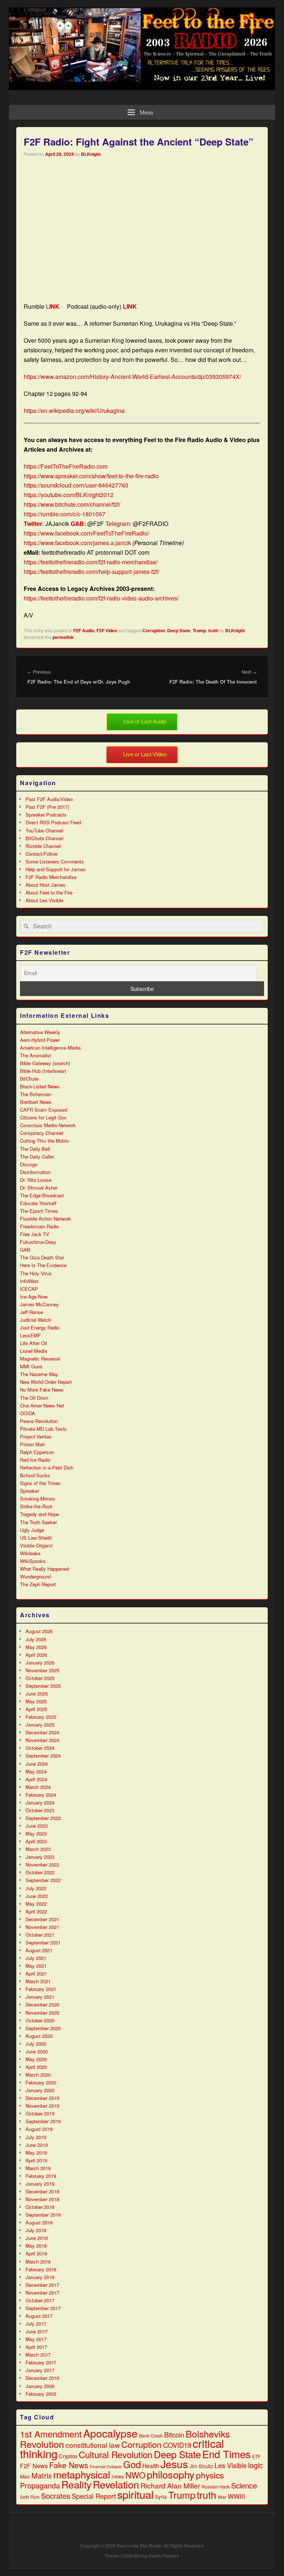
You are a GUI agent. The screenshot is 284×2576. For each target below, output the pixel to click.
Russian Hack (216, 2486)
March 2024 (38, 1787)
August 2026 (39, 1631)
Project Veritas (36, 1436)
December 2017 (42, 2285)
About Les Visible (44, 900)
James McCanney (39, 1304)
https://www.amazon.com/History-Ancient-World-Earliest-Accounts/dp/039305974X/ (132, 377)
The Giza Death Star (42, 1257)
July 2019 (36, 2137)
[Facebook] (213, 2527)
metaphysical (82, 2474)
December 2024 (42, 1732)
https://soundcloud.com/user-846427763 (76, 485)
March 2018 (38, 2262)
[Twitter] (229, 2527)
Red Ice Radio (35, 1460)
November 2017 (42, 2293)
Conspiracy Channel (41, 1133)
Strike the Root (36, 1506)
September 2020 (43, 2028)
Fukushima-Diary (38, 1242)
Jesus (174, 2464)
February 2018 (41, 2269)
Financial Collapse (106, 2466)
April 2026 (36, 1655)
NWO (135, 2475)
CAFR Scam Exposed (44, 1110)
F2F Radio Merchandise (51, 877)
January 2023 (40, 1857)
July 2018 (36, 2230)
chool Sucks (37, 1475)
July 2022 (36, 1888)
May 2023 (36, 1833)
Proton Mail (32, 1444)
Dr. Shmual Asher (39, 1188)
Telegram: (118, 524)
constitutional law (93, 2445)
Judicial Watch (35, 1320)
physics (210, 2475)
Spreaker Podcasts (46, 815)
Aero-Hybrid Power (40, 1040)
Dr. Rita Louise (36, 1180)
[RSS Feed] (261, 2527)
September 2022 (43, 1880)
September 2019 (43, 2121)
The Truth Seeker (38, 1522)
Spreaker (30, 1491)
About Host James (45, 885)
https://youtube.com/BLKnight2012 (69, 495)
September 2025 (43, 1686)
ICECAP (29, 1289)
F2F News (34, 2466)
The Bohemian (35, 1094)
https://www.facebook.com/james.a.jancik (77, 543)
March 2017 (38, 2355)
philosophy (171, 2474)
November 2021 (42, 1927)
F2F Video (107, 630)
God (132, 2464)
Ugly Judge (32, 1530)
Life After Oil (33, 1343)
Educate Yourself (38, 1203)
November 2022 (42, 1865)
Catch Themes (164, 2556)
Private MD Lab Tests (43, 1429)
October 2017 (40, 2300)
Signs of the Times (40, 1483)
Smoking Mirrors (38, 1499)
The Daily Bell (35, 1149)
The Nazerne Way (39, 1374)
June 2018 (37, 2238)
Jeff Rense (31, 1312)
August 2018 (39, 2222)
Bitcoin (174, 2435)
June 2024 (37, 1764)
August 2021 (39, 1950)
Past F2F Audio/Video (49, 799)
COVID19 (177, 2445)
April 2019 (36, 2160)
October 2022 (40, 1872)
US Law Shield (36, 1538)
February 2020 (41, 2082)
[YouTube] (245, 2527)
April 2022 (36, 1911)
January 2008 (40, 2386)
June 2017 (37, 2331)
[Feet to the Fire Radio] (142, 88)
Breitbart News (36, 1102)
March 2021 (38, 1981)
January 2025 (40, 1725)
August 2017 (39, 2316)
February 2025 (41, 1717)
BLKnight (91, 154)
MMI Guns (31, 1366)
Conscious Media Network (48, 1125)
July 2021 (36, 1958)
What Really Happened (44, 1569)
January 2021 (40, 1997)
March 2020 (38, 2075)
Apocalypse (110, 2433)
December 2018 (42, 2191)
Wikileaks (30, 1553)
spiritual (135, 2494)
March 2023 (38, 1849)
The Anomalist (35, 1055)
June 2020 (37, 2051)
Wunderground (35, 1576)
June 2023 (37, 1826)
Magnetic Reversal (40, 1359)
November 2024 (42, 1740)
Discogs (29, 1164)
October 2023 (40, 1810)
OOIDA (28, 1413)
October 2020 (40, 2020)
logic (256, 2465)
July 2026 (36, 1639)
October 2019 (40, 2113)
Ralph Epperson (37, 1452)
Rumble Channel (43, 846)
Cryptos (68, 2456)
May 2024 (36, 1771)
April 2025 (36, 1709)
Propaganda (40, 2485)
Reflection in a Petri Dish (47, 1467)
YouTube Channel (44, 830)
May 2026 (36, 1647)
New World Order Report (46, 1382)
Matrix (42, 2475)
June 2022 (37, 1896)
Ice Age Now (34, 1296)
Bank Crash (151, 2435)
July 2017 (36, 2324)
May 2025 (36, 1701)
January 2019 (40, 2184)
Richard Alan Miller (170, 2485)
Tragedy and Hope (39, 1514)
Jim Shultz (201, 2466)
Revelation (116, 2484)
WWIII (236, 2496)
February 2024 (41, 1795)
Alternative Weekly (40, 1032)
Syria (161, 2497)
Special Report (94, 2496)
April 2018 (36, 2253)
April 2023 (36, 1841)
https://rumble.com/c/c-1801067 (65, 514)
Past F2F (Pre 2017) (47, 807)
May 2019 (36, 2153)
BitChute (29, 1079)
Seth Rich (30, 2497)
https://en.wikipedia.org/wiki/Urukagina (74, 410)
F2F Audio (84, 630)
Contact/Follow (41, 854)
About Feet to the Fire (49, 892)
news (118, 2476)
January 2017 (40, 2370)
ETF (256, 2456)
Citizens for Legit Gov (43, 1117)
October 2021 (40, 1935)
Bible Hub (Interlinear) (43, 1071)
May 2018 (36, 2246)
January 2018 (40, 2277)
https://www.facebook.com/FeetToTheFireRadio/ (86, 533)
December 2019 (42, 2098)
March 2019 (38, 2168)
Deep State (179, 630)
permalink (63, 637)
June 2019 (37, 2145)
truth (213, 630)
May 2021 (36, 1966)
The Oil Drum (34, 1398)
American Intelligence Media (50, 1048)
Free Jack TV (35, 1234)
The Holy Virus (36, 1273)
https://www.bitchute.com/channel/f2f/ (72, 504)
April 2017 (36, 2347)
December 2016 (42, 2378)
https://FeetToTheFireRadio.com (66, 466)
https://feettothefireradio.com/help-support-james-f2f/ (91, 572)
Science (244, 2485)
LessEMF (30, 1335)
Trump (199, 630)
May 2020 (36, 2059)
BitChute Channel (44, 838)
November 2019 (42, 2106)
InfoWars (29, 1281)
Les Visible (231, 2465)
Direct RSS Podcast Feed (53, 822)
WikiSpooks (33, 1561)
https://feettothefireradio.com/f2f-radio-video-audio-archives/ (101, 598)
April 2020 (36, 2067)
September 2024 (43, 1756)
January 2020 (40, 2090)
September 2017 (43, 2308)
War (222, 2497)
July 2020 (36, 2044)
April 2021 (36, 1973)
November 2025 (42, 1670)
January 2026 (40, 1662)
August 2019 (39, 2129)
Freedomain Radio (39, 1226)
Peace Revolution (39, 1421)
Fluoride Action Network (45, 1219)
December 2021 (42, 1919)
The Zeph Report (38, 1584)
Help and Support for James (55, 869)
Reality (76, 2484)
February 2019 (41, 2176)
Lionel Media (33, 1351)
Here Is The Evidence (43, 1265)
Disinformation (35, 1172)
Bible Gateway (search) (45, 1063)
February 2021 (41, 1989)
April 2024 (36, 1779)
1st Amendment (51, 2434)
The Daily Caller (37, 1157)
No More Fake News (42, 1390)
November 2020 (42, 2013)
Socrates (56, 2496)
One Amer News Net (42, 1405)
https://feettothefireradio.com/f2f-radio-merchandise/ (91, 562)
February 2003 (41, 2394)
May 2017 (36, 2339)
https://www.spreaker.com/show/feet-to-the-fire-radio (91, 476)
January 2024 (40, 1802)
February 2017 (41, 2362)
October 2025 (40, 1678)
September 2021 (43, 1942)
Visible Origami (36, 1545)
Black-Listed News (40, 1086)
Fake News (69, 2465)
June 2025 (37, 1694)
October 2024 (40, 1748)
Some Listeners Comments (55, 861)
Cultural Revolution (116, 2454)
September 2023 (43, 1818)
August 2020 (39, 2036)
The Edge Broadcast (42, 1195)
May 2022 (36, 1904)
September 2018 (43, 2215)
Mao (25, 2476)
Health (151, 2466)
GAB (25, 1250)
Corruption (154, 630)
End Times (226, 2454)
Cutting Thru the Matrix (45, 1141)
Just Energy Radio (40, 1328)
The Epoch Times (39, 1211)
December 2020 (42, 2004)
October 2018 (40, 2207)
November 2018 (42, 2199)
